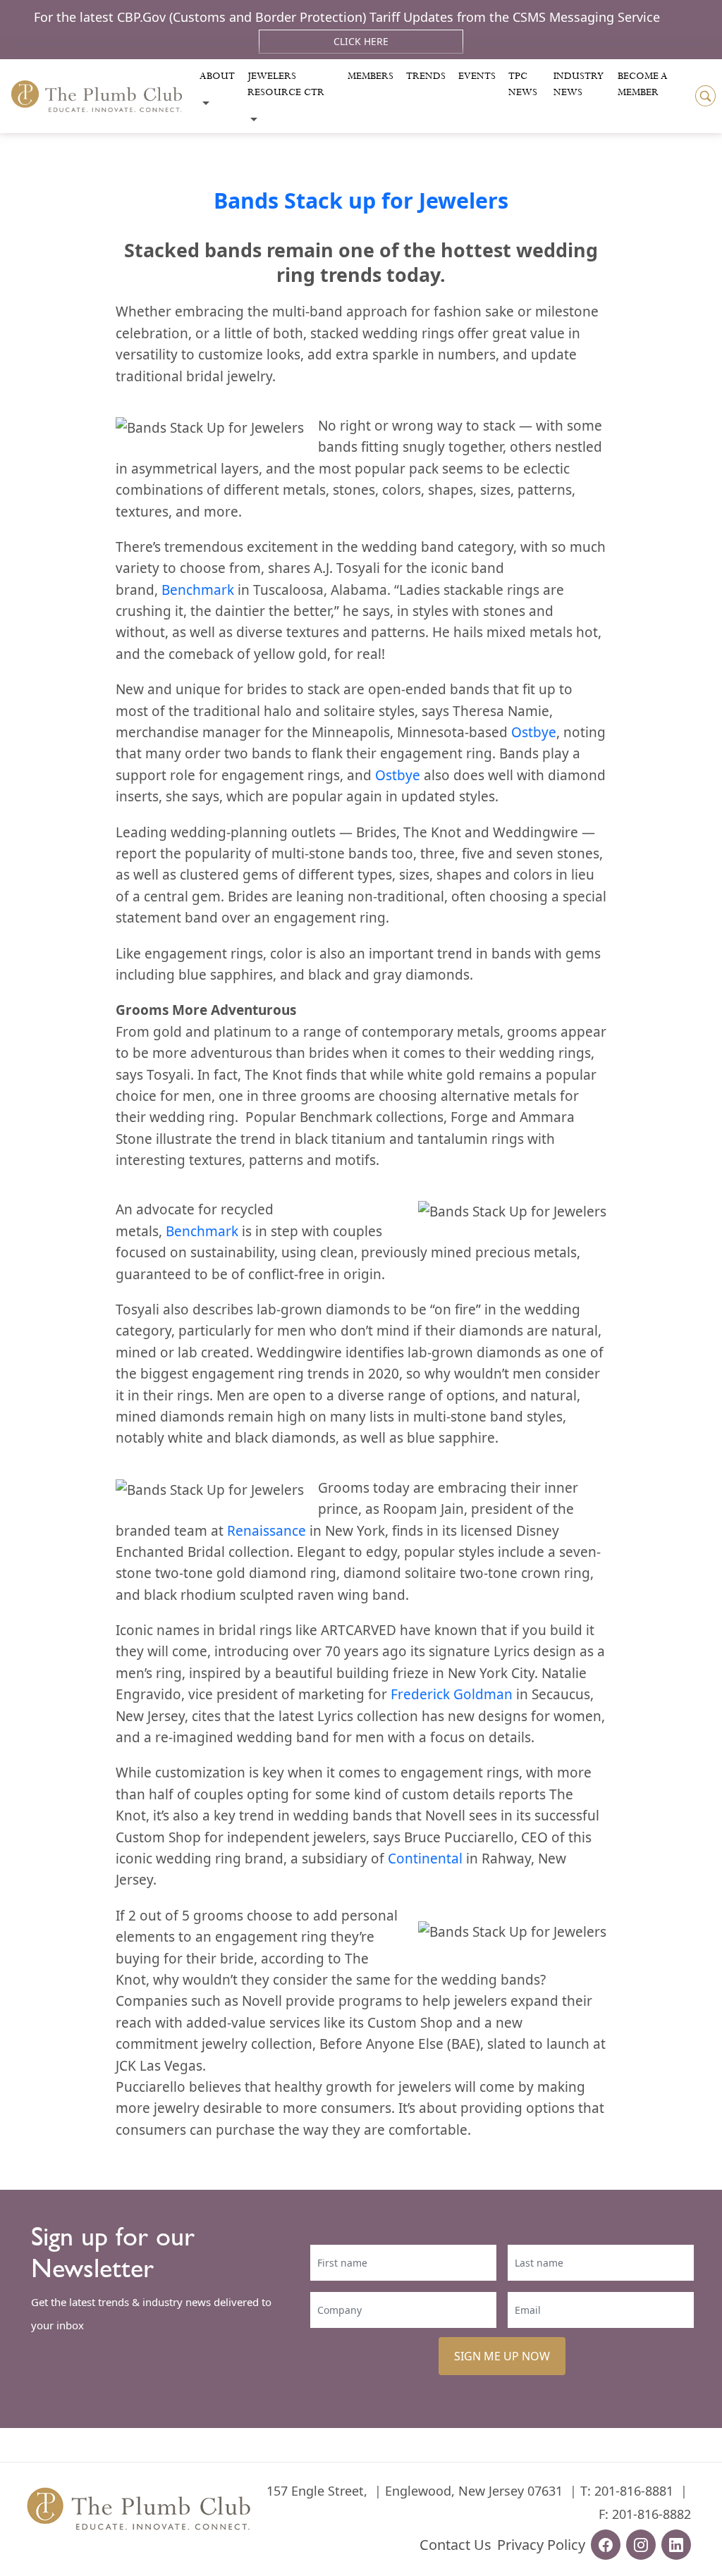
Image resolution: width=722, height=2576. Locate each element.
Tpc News (523, 84)
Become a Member (643, 84)
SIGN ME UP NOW (502, 2356)
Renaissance (267, 1531)
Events (477, 76)
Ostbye (534, 732)
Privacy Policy (541, 2545)
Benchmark (198, 590)
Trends (426, 76)
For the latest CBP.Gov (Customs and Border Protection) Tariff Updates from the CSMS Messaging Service (347, 17)
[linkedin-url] (676, 2545)
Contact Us (455, 2545)
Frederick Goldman (452, 1694)
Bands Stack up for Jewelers (361, 200)
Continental (425, 1859)
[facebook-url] (606, 2545)
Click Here (361, 41)
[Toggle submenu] (206, 103)
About (217, 76)
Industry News (579, 84)
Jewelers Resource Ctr (286, 84)
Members (371, 76)
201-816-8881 (634, 2491)
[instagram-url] (641, 2545)
